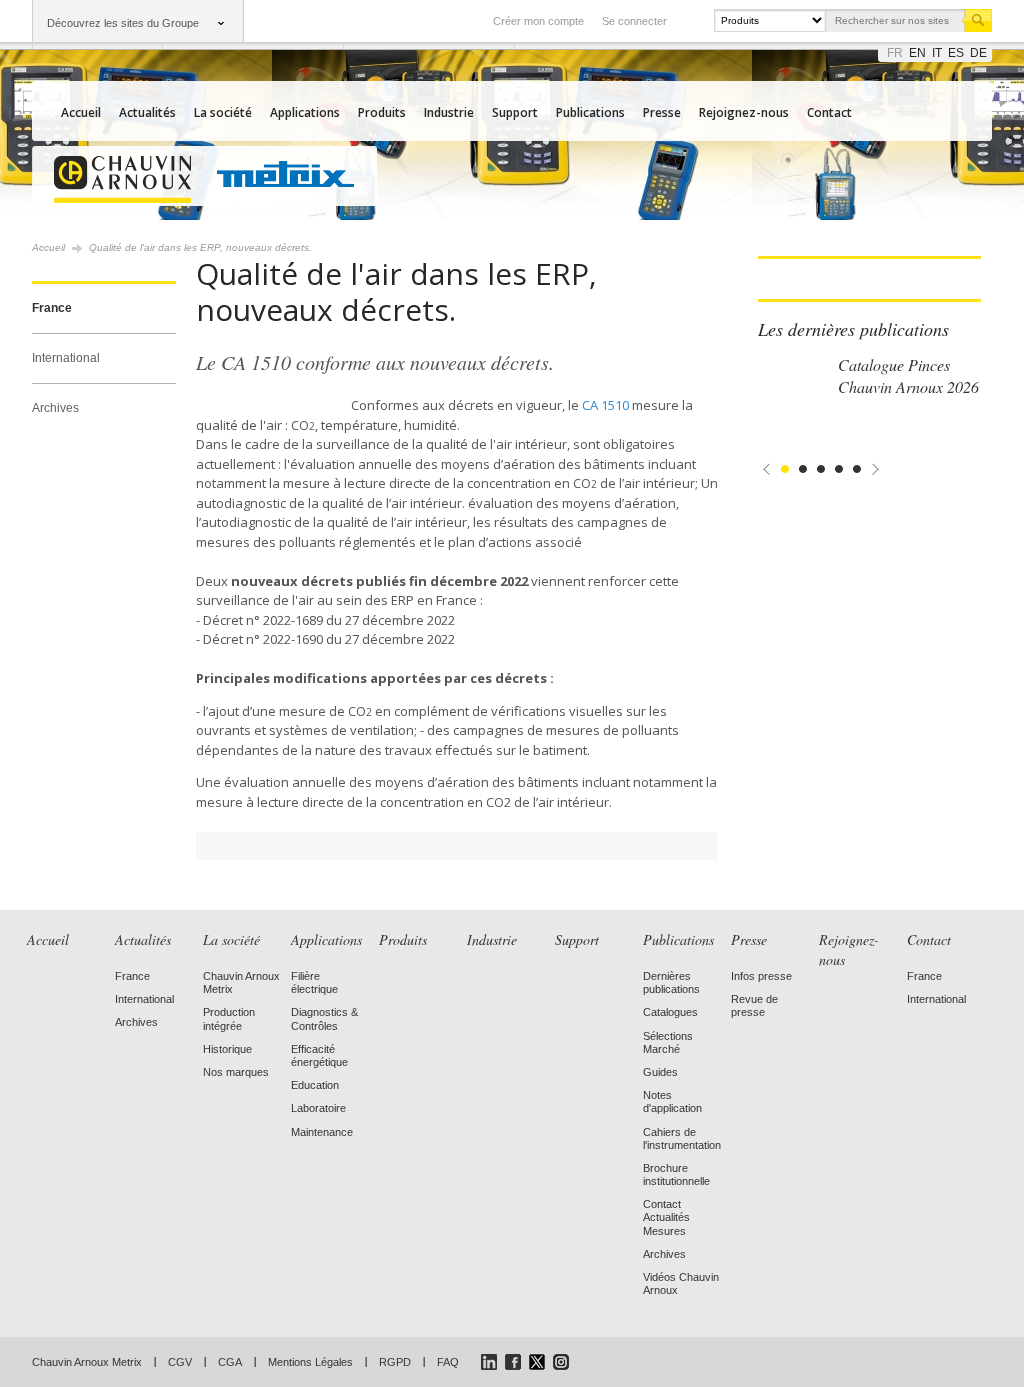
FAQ (448, 1362)
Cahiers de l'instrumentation (682, 1138)
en (917, 53)
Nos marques (236, 1072)
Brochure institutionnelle (676, 1174)
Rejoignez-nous (744, 112)
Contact (829, 112)
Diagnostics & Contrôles (324, 1018)
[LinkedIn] (489, 1362)
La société (223, 112)
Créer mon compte (538, 21)
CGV (180, 1362)
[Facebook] (513, 1362)
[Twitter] (537, 1362)
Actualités (147, 112)
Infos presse (761, 976)
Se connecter (634, 21)
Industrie (449, 112)
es (956, 53)
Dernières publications (671, 982)
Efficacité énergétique (319, 1055)
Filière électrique (314, 982)
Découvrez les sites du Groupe (123, 23)
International (66, 358)
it (937, 53)
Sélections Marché (668, 1042)
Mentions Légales (310, 1362)
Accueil (81, 112)
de (978, 53)
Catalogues (670, 1012)
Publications (590, 112)
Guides (660, 1072)
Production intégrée (229, 1018)
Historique (227, 1049)
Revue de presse (754, 1005)
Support (515, 112)
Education (315, 1085)
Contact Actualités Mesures (666, 1217)
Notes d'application (672, 1101)
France (52, 308)
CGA (230, 1362)
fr (895, 53)
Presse (662, 112)
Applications (305, 112)
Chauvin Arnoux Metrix (87, 1362)
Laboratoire (318, 1108)
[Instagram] (561, 1362)
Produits (382, 112)
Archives (55, 408)
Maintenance (322, 1132)
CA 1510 (605, 405)
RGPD (395, 1362)
